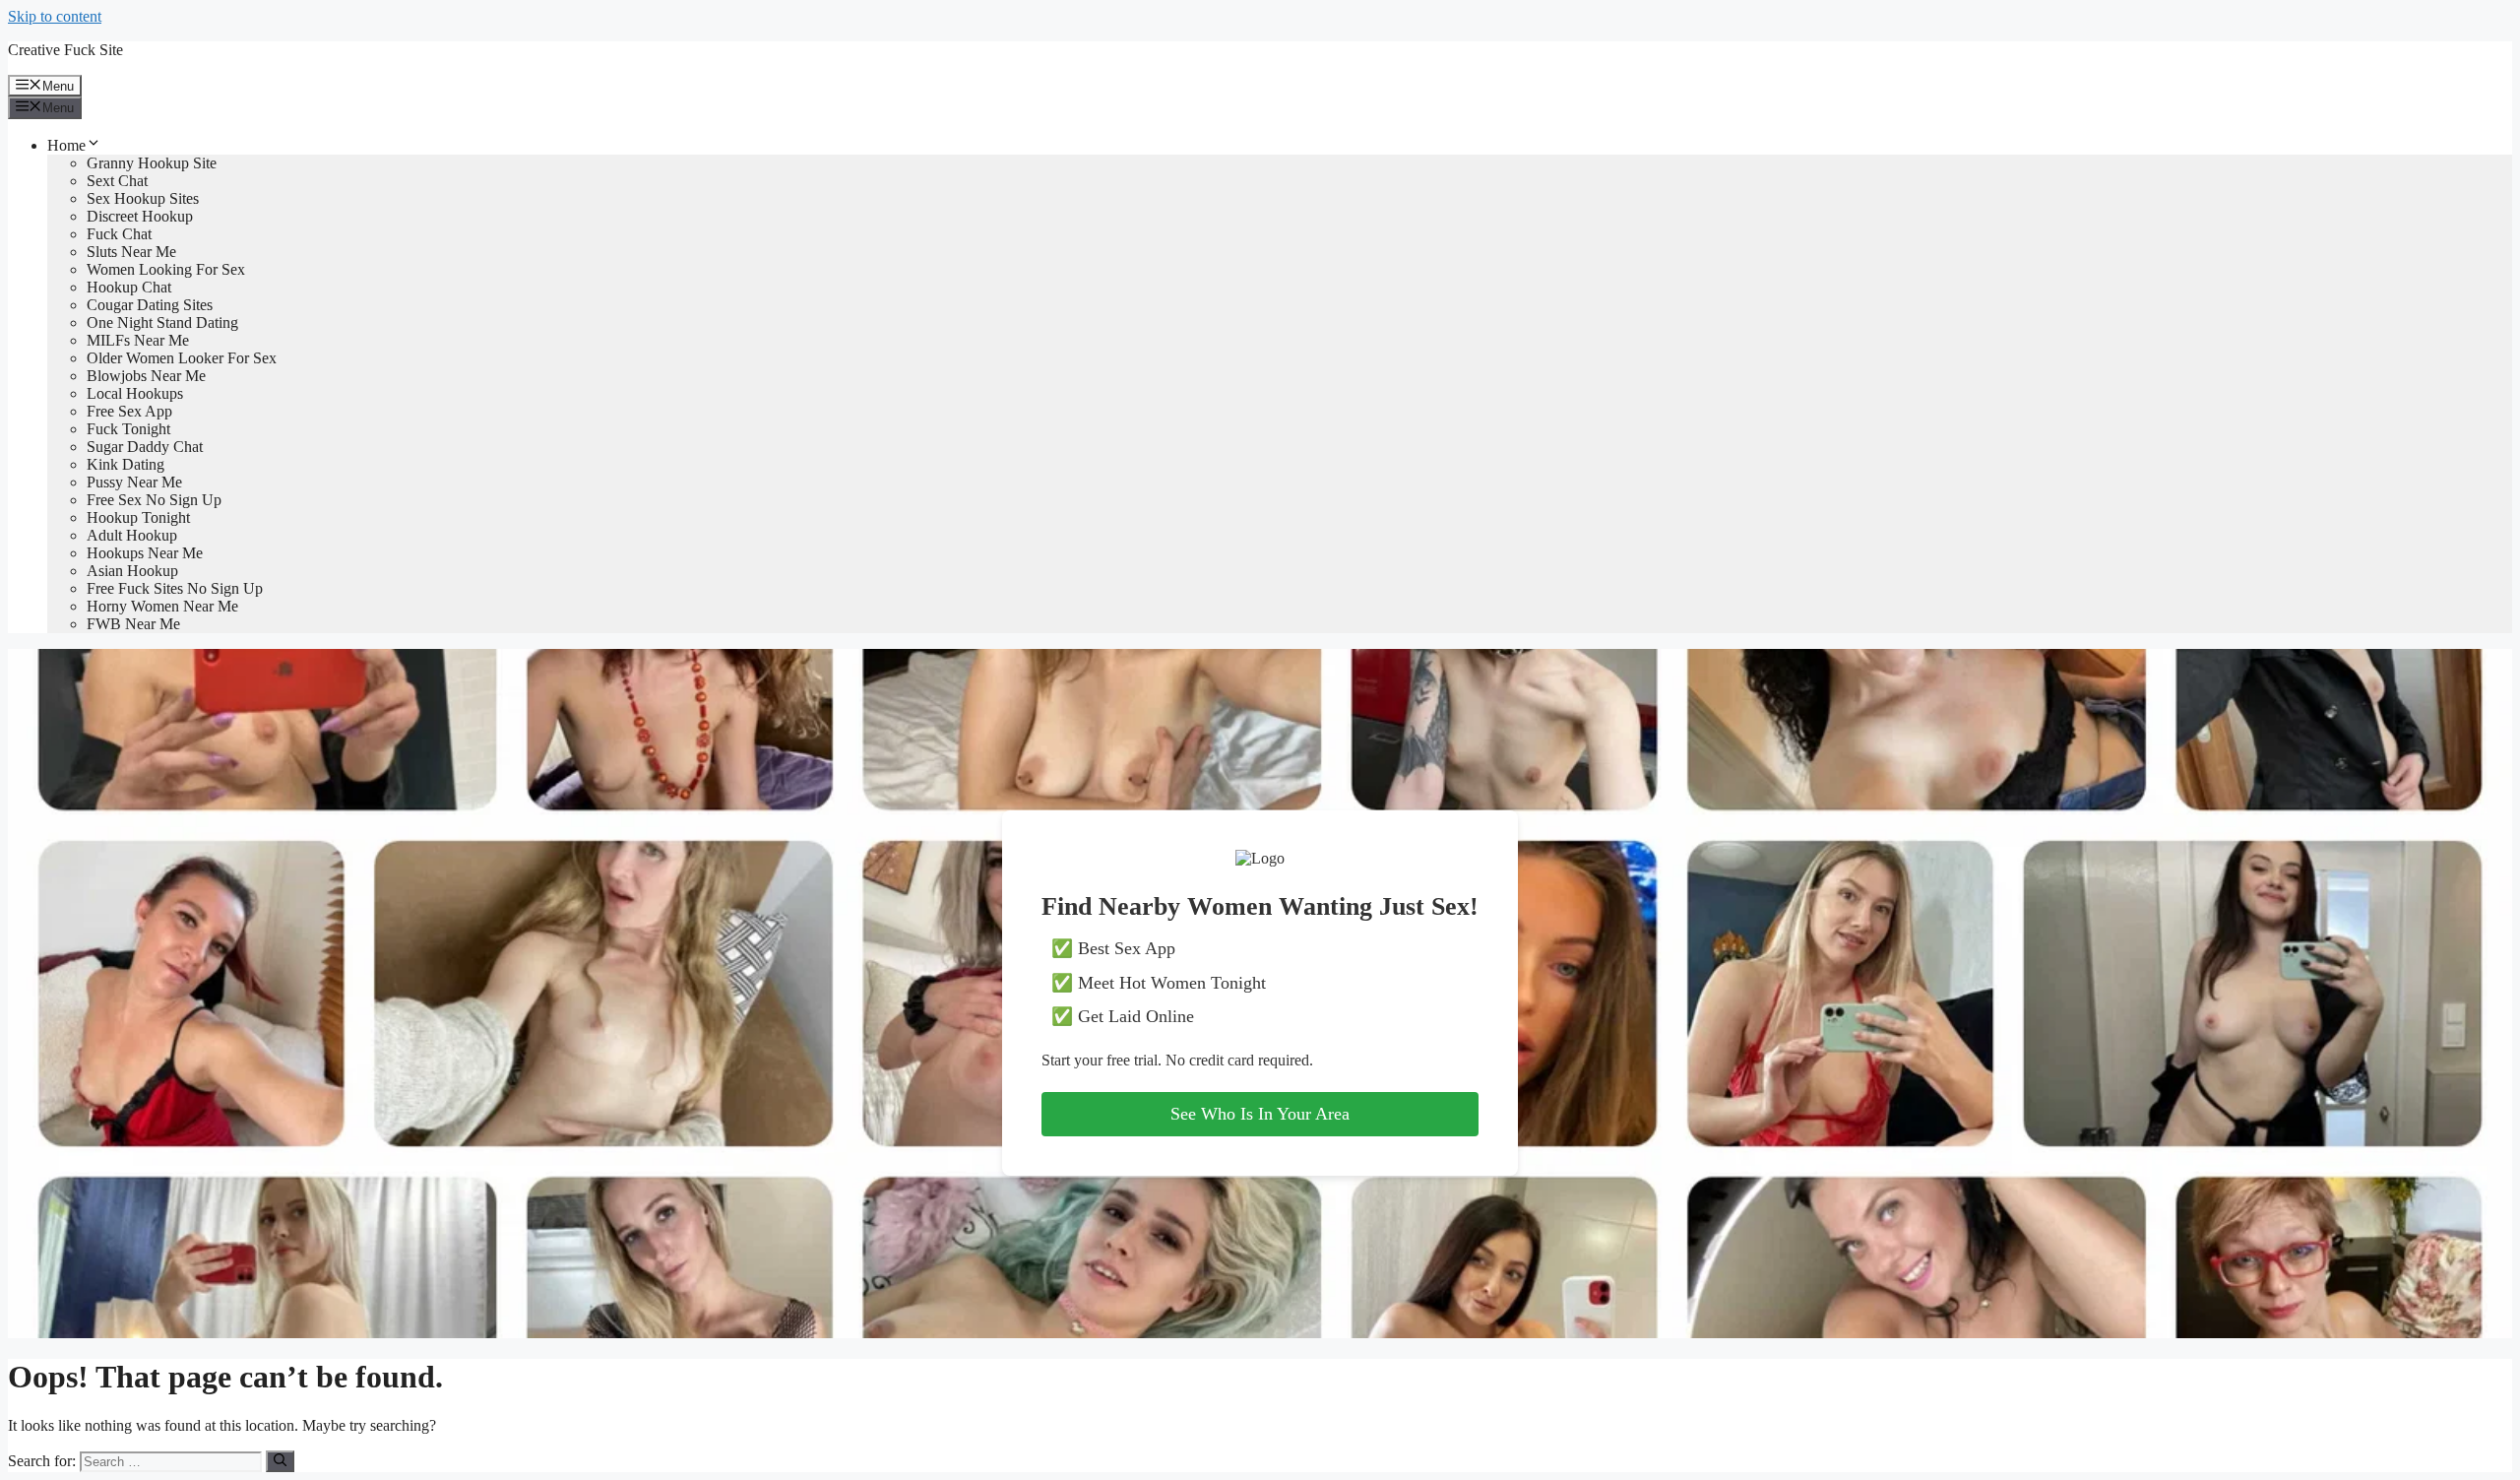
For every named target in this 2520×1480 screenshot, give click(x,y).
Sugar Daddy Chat (145, 447)
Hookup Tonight (138, 517)
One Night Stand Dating (162, 322)
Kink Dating (126, 464)
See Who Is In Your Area (1260, 1114)
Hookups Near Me (145, 553)
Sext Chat (117, 181)
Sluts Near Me (131, 252)
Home (66, 145)
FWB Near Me (133, 624)
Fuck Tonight (128, 429)
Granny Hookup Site (152, 163)
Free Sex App (129, 411)
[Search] (280, 1461)
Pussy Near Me (134, 482)
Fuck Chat (119, 234)
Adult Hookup (132, 535)
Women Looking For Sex (166, 269)
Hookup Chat (129, 287)
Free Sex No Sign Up (154, 500)
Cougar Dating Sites (150, 305)
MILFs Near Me (138, 340)
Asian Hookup (132, 571)
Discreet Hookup (140, 216)
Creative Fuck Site (65, 50)
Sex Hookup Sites (143, 198)
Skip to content (55, 16)
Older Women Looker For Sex (182, 358)
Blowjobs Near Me (146, 376)
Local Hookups (135, 393)
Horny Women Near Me (162, 606)
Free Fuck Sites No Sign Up (175, 588)
